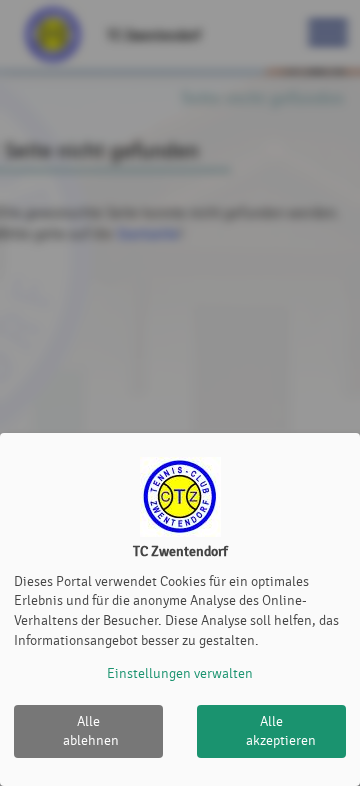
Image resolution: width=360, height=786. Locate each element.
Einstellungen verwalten (180, 673)
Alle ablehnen (91, 731)
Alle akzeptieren (281, 731)
